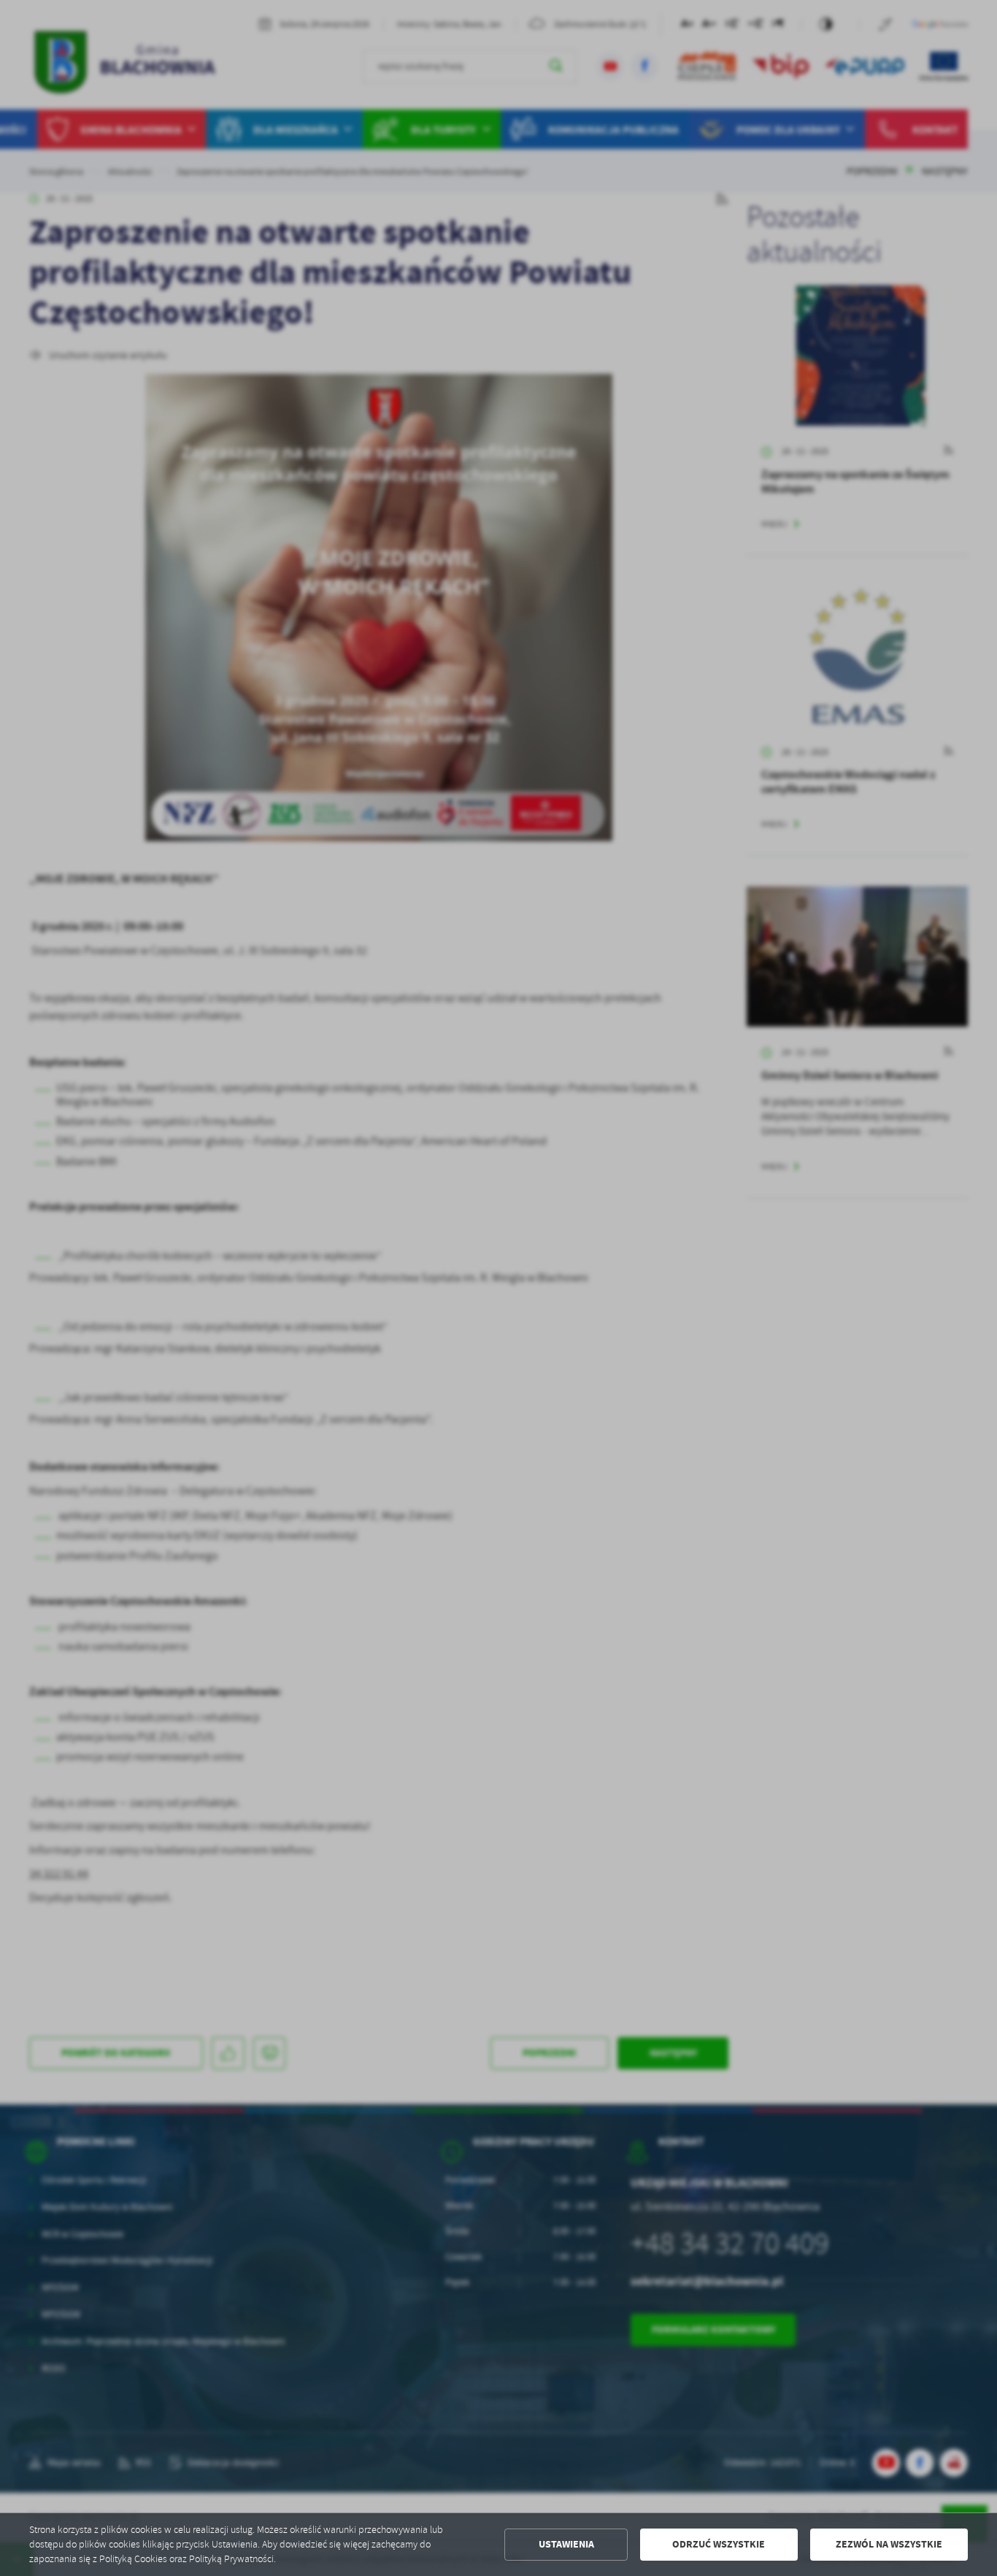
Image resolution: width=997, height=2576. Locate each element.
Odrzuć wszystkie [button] (719, 2544)
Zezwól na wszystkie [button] (889, 2544)
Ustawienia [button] (566, 2544)
